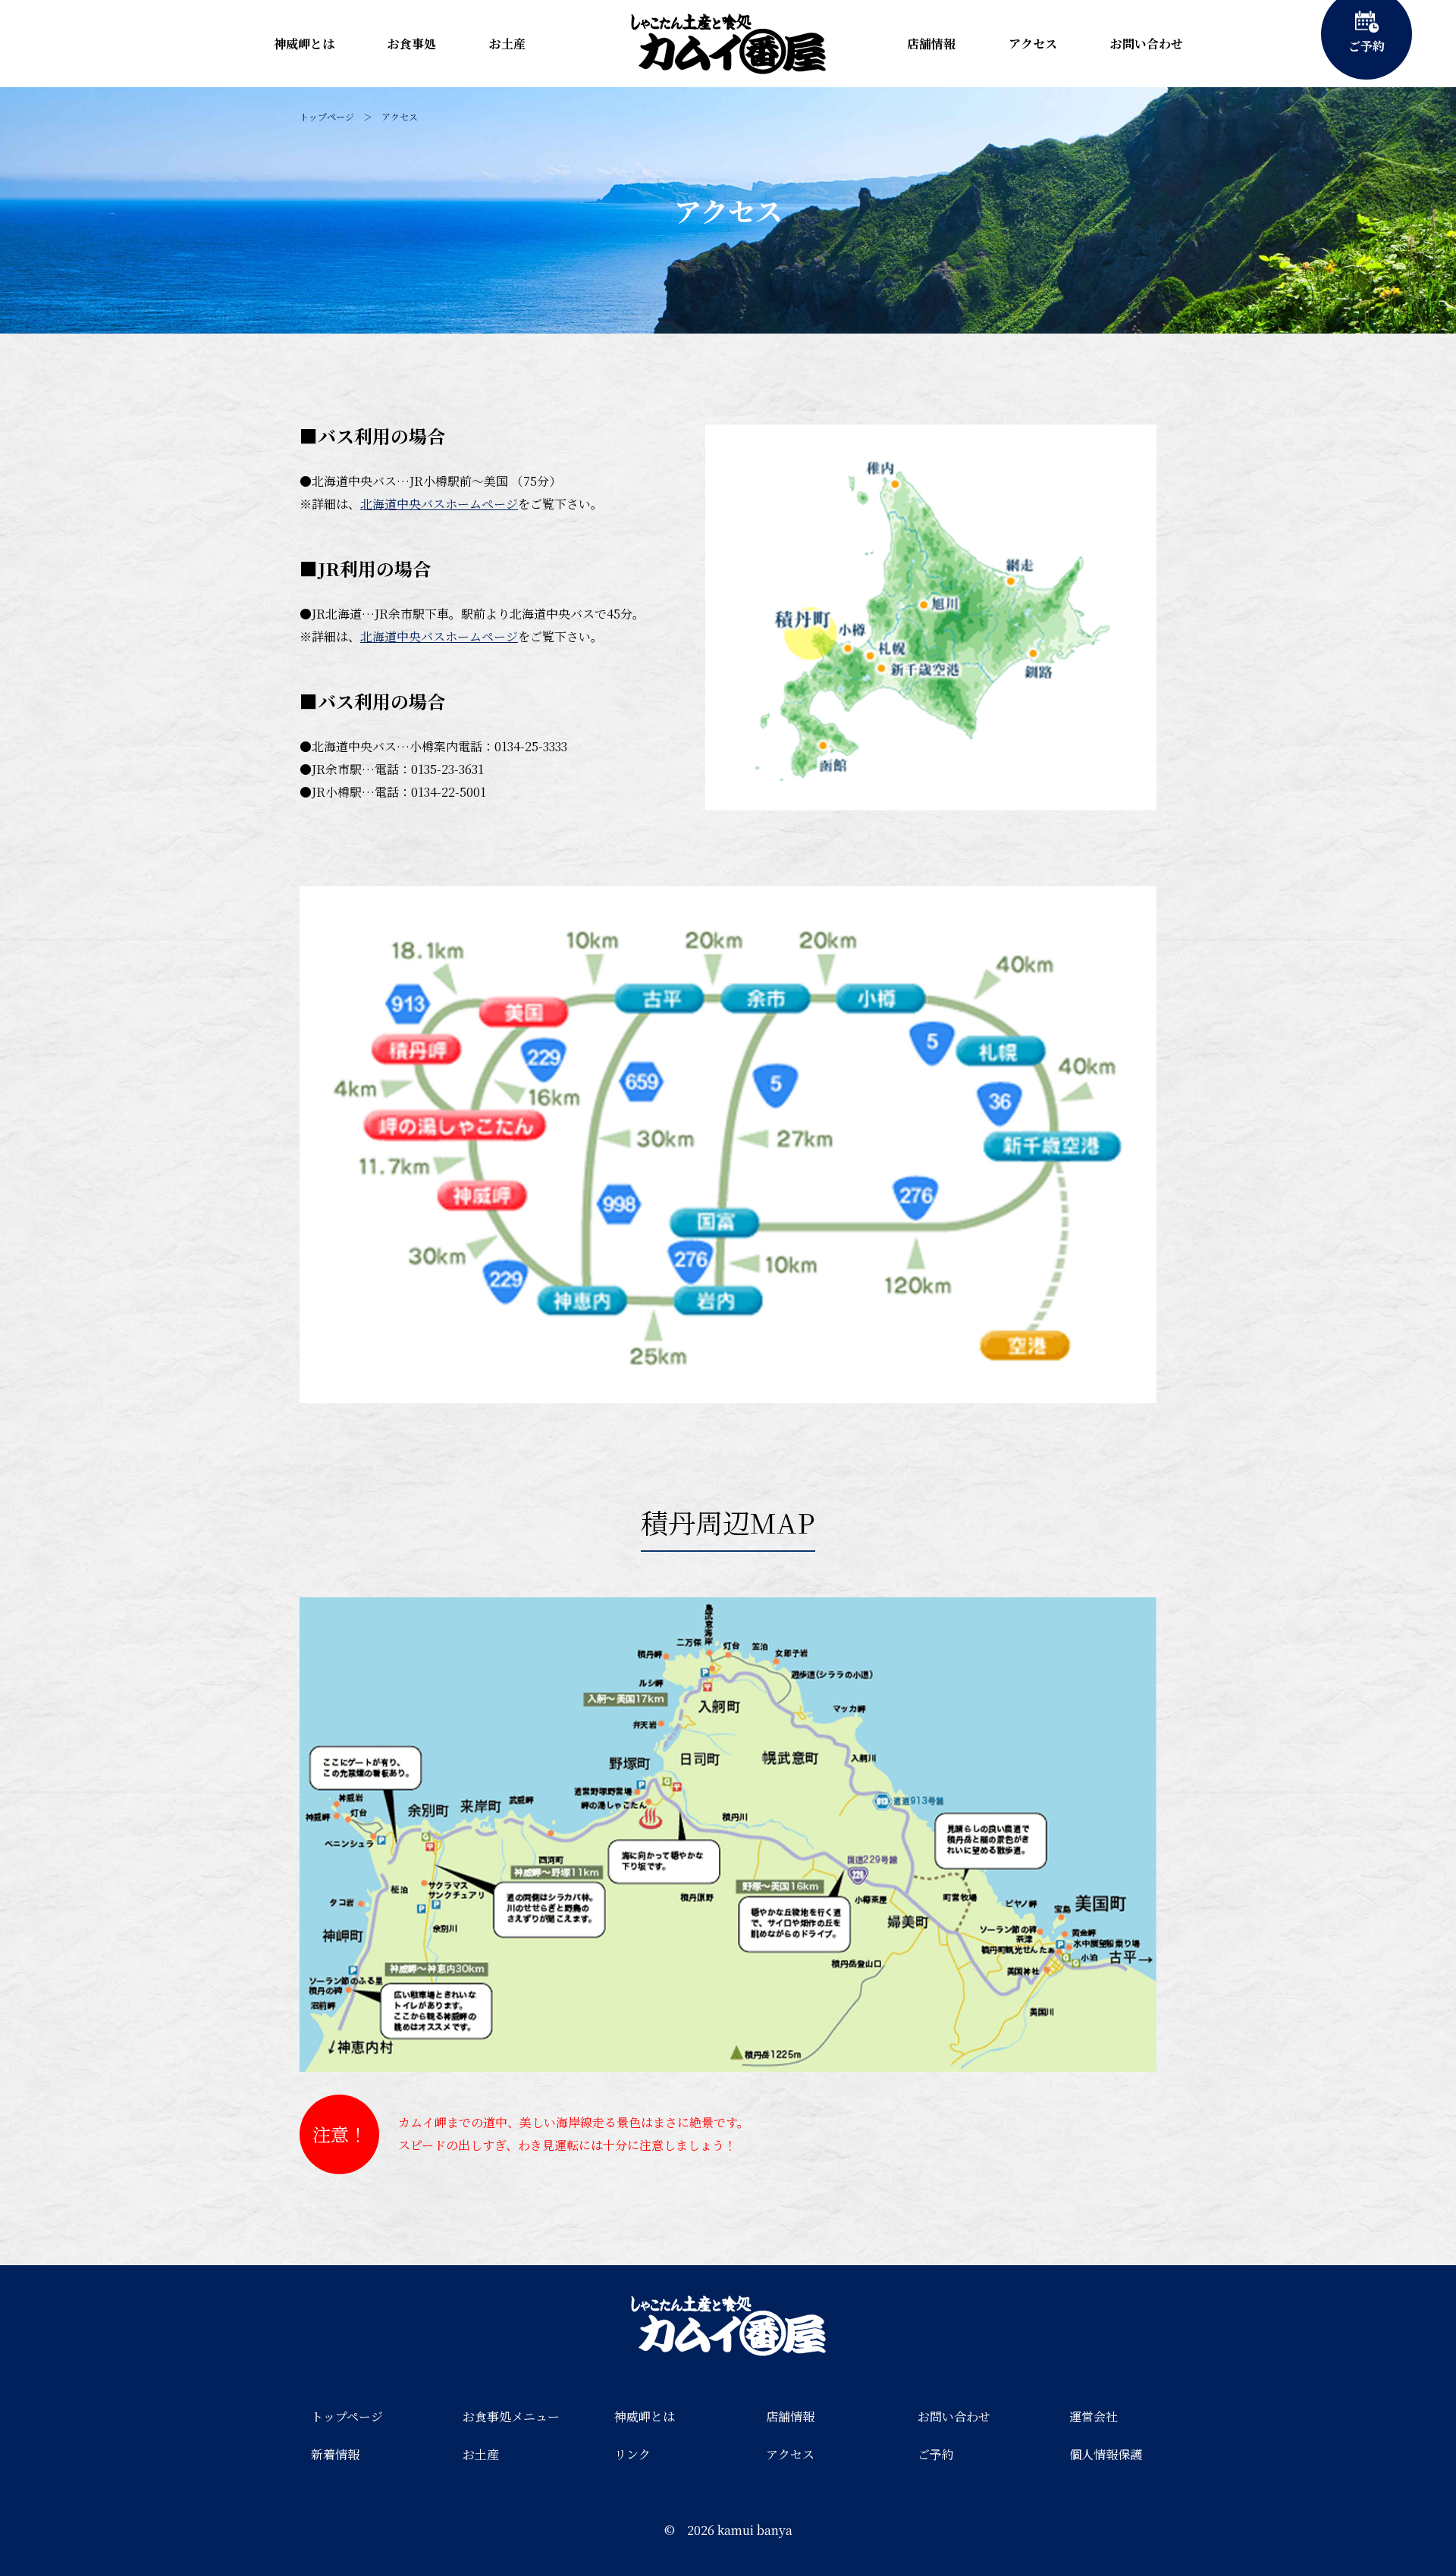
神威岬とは (304, 44)
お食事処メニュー (511, 2416)
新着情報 (335, 2454)
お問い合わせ (1147, 44)
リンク (632, 2454)
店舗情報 (931, 44)
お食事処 (412, 44)
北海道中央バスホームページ (439, 504)
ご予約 (936, 2454)
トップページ (327, 116)
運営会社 (1094, 2416)
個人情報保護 (1106, 2454)
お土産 (507, 44)
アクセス (1033, 44)
